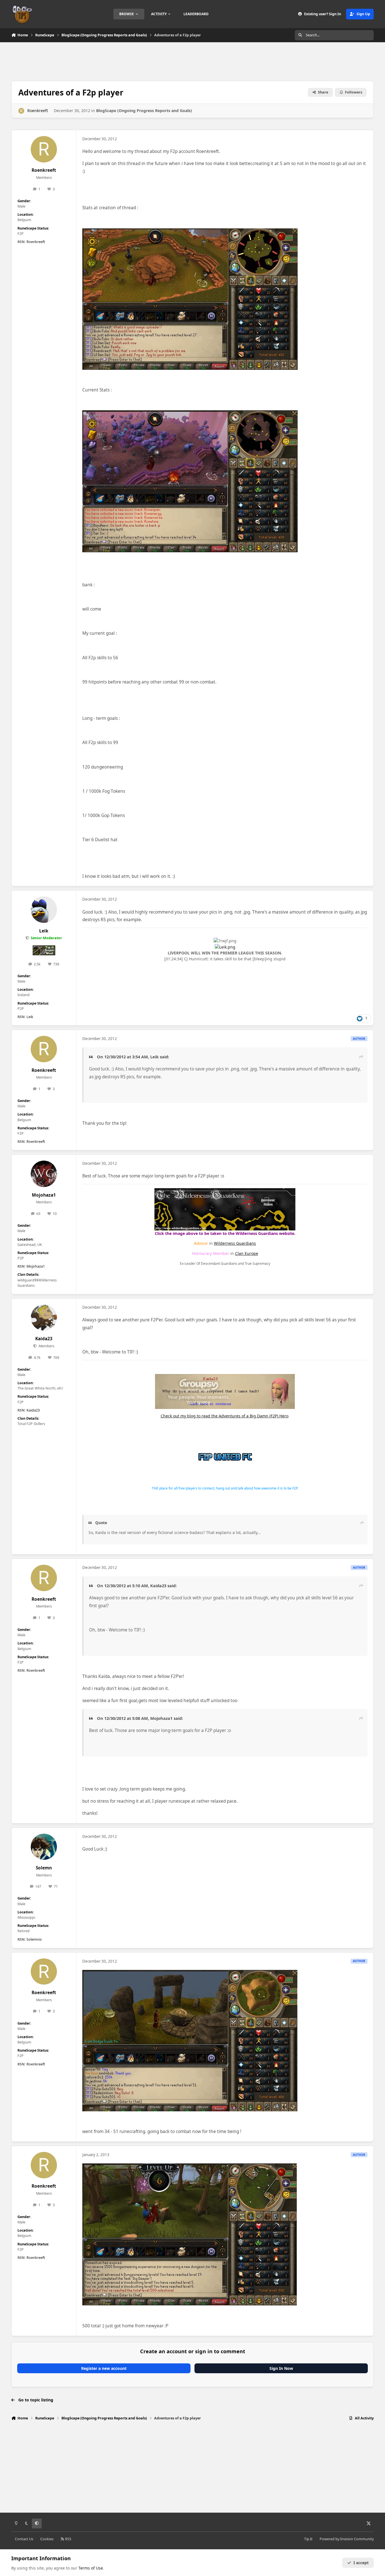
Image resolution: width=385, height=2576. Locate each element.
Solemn (44, 1868)
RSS (68, 2539)
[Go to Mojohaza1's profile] (44, 1174)
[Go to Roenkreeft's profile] (21, 111)
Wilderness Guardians (235, 1243)
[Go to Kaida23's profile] (44, 1318)
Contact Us (24, 2539)
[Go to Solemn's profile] (44, 1847)
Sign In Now (281, 2368)
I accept (361, 2563)
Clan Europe (247, 1253)
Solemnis (34, 1939)
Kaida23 (44, 1339)
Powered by (347, 2539)
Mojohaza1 (44, 1195)
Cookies (47, 2539)
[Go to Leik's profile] (44, 910)
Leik (44, 931)
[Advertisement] (193, 61)
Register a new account (104, 2368)
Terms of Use (91, 2568)
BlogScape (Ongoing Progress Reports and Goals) (144, 111)
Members (46, 1346)
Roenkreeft (38, 111)
